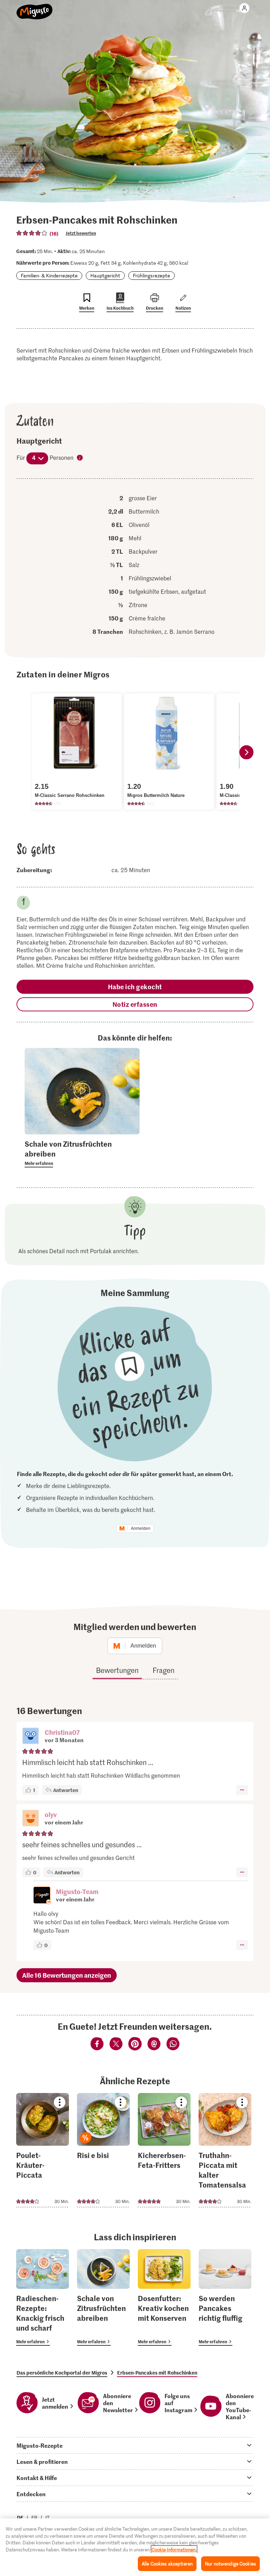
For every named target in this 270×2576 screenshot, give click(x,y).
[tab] (135, 2445)
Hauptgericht (105, 275)
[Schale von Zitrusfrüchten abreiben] (103, 2297)
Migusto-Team (77, 1891)
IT (47, 2517)
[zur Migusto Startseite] (35, 8)
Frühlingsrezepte (152, 275)
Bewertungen (117, 1670)
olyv (51, 1814)
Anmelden (141, 1528)
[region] (135, 2547)
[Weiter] (246, 752)
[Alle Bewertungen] (32, 233)
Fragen (163, 1670)
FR (34, 2517)
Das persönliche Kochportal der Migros (62, 2372)
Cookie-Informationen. (174, 2549)
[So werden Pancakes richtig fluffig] (225, 2297)
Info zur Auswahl (80, 458)
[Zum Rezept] (43, 2150)
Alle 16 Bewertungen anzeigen (67, 1975)
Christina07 (62, 1732)
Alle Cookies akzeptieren (167, 2564)
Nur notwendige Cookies (230, 2564)
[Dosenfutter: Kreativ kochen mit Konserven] (164, 2297)
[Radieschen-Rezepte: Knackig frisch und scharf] (43, 2297)
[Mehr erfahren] (82, 1153)
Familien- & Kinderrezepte (49, 275)
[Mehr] (242, 1790)
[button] (31, 1737)
